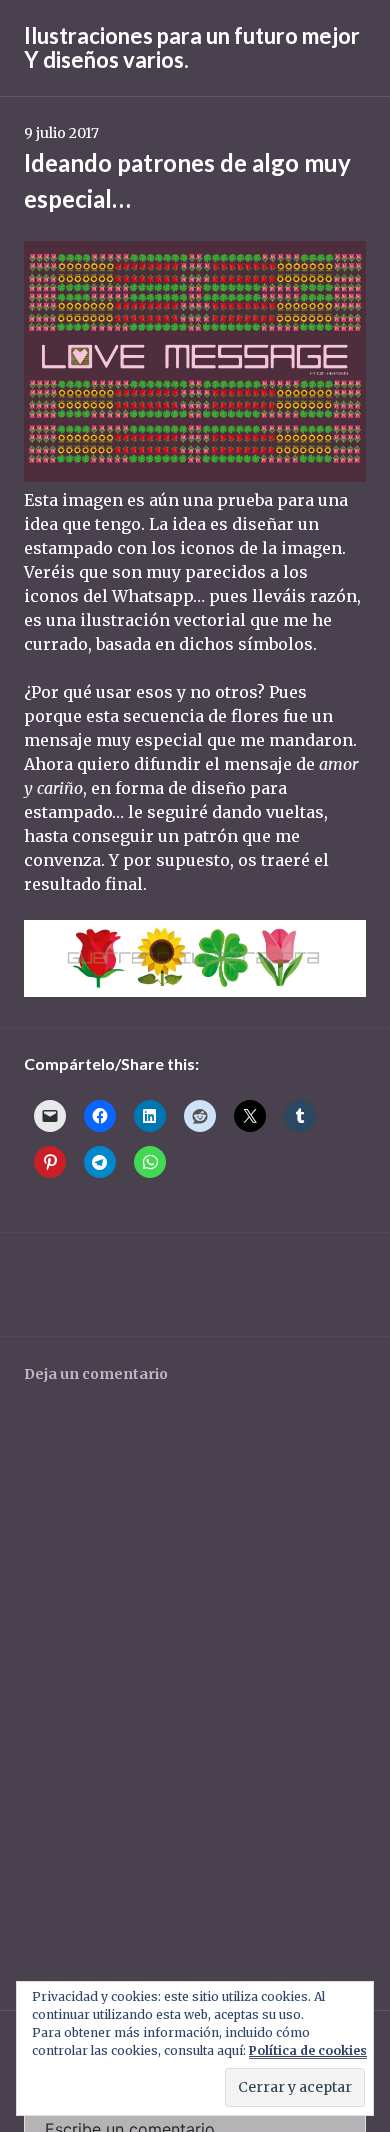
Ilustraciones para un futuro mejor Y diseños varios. (192, 47)
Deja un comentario (96, 1374)
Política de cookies (308, 2050)
